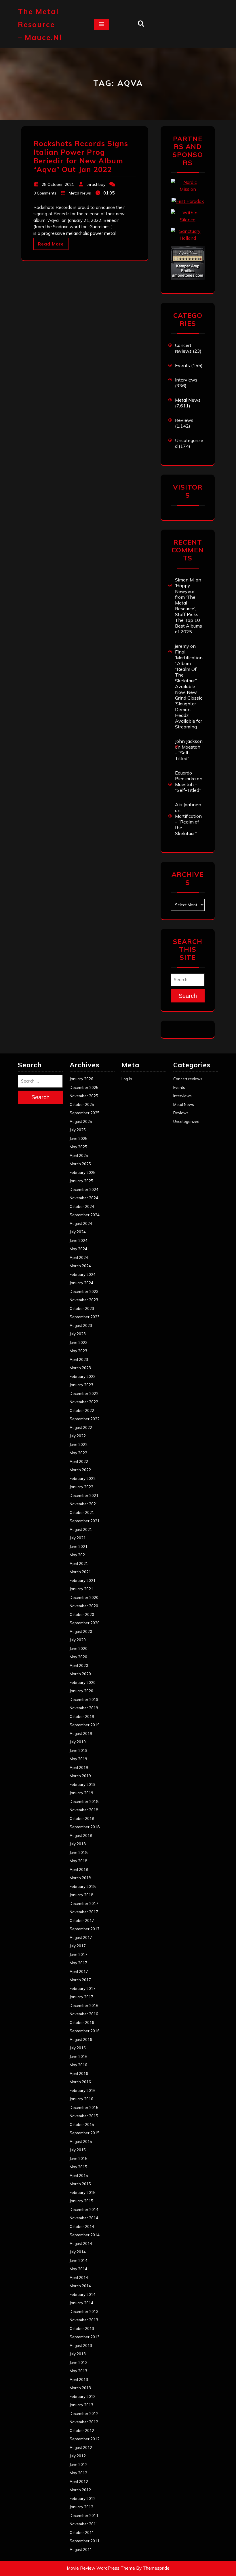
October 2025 (82, 1104)
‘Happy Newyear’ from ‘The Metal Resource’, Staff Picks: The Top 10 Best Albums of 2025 (189, 609)
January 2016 (81, 2099)
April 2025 (79, 1155)
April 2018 (79, 1869)
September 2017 (85, 1929)
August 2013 (81, 2345)
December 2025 (84, 1087)
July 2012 (78, 2456)
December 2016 (84, 2005)
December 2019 (84, 1699)
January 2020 (81, 1691)
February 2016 (83, 2090)
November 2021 (84, 1504)
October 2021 (82, 1512)
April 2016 (79, 2073)
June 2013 (79, 2362)
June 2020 (79, 1648)
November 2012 (84, 2422)
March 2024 (80, 1266)
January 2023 (81, 1385)
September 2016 (85, 2031)
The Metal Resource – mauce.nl (40, 24)
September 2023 (85, 1317)
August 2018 (81, 1835)
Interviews (186, 380)
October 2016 (82, 2022)
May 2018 (78, 1861)
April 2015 (79, 2175)
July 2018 (78, 1844)
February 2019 (83, 1784)
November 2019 (84, 1708)
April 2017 (79, 1971)
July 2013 (78, 2354)
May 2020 (78, 1657)
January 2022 (81, 1487)
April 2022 (79, 1461)
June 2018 (79, 1852)
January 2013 (81, 2405)
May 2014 (78, 2269)
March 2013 (80, 2388)
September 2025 (85, 1113)
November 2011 (84, 2524)
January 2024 (81, 1283)
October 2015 (82, 2124)
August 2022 (81, 1427)
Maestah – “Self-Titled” (188, 753)
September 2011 (85, 2541)
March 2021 (80, 1572)
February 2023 (83, 1376)
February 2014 (83, 2294)
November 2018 (84, 1810)
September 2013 (85, 2337)
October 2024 (82, 1206)
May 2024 (78, 1249)
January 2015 (81, 2201)
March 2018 (80, 1878)
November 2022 (84, 1402)
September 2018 (85, 1827)
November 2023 (84, 1300)
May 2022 (78, 1453)
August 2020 (81, 1631)
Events (182, 365)
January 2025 (81, 1181)
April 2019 (79, 1767)
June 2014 (79, 2260)
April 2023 (79, 1359)
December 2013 (84, 2311)
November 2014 (84, 2218)
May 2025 (78, 1147)
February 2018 (83, 1886)
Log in (127, 1079)
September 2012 (85, 2439)
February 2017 (83, 1988)
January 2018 (81, 1895)
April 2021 (79, 1563)
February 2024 (83, 1274)
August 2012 (81, 2447)
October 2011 (82, 2532)
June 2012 (79, 2464)
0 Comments (45, 193)
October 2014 (82, 2226)
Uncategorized (186, 1121)
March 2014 (80, 2286)
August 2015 (81, 2141)
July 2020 (78, 1640)
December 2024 (84, 1189)
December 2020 (84, 1597)
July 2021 (78, 1538)
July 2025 (78, 1130)
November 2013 (84, 2320)
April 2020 (79, 1665)
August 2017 (81, 1937)
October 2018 (82, 1818)
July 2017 (78, 1946)
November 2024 (84, 1198)
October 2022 (82, 1410)
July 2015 (78, 2150)
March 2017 (80, 1980)
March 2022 (80, 1470)
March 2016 (80, 2082)
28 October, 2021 (58, 184)
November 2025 (84, 1096)
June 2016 (79, 2056)
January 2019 (81, 1793)
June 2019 (79, 1750)
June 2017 (79, 1954)
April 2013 (79, 2379)
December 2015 (84, 2107)
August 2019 (81, 1733)
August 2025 (81, 1121)
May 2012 (78, 2473)
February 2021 (83, 1580)
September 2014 (85, 2235)
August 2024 (81, 1223)
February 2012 (83, 2498)
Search (188, 996)
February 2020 (83, 1682)
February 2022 (83, 1478)
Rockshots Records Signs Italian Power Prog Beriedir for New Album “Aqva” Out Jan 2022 (81, 156)
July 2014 (78, 2252)
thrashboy (96, 184)
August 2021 (81, 1529)
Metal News (80, 193)
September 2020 (85, 1623)
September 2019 (85, 1725)
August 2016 (81, 2039)
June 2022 (79, 1444)
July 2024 (78, 1232)
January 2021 (81, 1589)
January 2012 (81, 2507)
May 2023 (78, 1351)
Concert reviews (183, 348)
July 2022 (78, 1436)
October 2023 (82, 1308)
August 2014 (81, 2243)
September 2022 (85, 1419)
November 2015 (84, 2116)
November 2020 (84, 1606)
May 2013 (78, 2371)
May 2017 (78, 1963)
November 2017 (84, 1912)
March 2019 (80, 1776)
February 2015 (83, 2192)
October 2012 (82, 2430)
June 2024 (79, 1240)
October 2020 (82, 1614)
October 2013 (82, 2328)
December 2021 (84, 1495)
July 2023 (78, 1334)
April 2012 (79, 2481)
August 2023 (81, 1325)
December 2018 (84, 1801)
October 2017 (82, 1920)
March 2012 (80, 2490)
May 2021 (78, 1555)
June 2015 (79, 2158)
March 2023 (80, 1368)
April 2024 (79, 1257)
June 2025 (79, 1138)
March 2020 (80, 1674)
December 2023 (84, 1291)
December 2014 (84, 2209)
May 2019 (78, 1759)
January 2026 (81, 1079)
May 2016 (78, 2065)
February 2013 (83, 2396)
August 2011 (81, 2549)
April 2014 (79, 2277)
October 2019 (82, 1716)
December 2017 (84, 1903)
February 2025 (83, 1172)
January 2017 (81, 1997)
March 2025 (80, 1164)
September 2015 (85, 2133)
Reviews (184, 420)
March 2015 (80, 2184)
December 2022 (84, 1393)
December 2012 (84, 2413)
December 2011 (84, 2515)
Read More (51, 244)
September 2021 (85, 1521)
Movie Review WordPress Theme (101, 2568)
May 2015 (78, 2167)
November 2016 (84, 2014)
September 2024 (85, 1215)
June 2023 (79, 1342)
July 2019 (78, 1742)
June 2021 (79, 1546)
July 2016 (78, 2048)
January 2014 (81, 2303)
